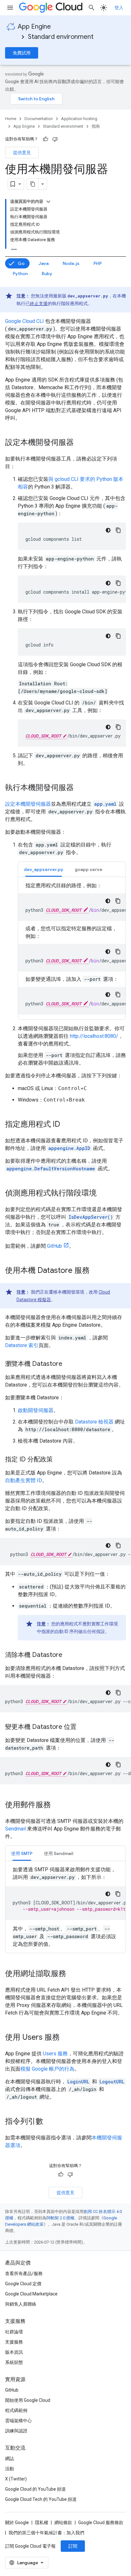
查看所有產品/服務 (24, 2273)
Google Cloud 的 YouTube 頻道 (35, 2489)
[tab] (44, 869)
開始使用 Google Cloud (28, 2400)
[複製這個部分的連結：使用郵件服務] (57, 1805)
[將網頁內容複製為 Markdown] (33, 184)
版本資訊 (14, 2352)
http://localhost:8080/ (94, 1036)
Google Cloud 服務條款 (101, 2522)
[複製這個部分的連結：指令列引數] (50, 2122)
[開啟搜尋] (92, 8)
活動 (10, 2469)
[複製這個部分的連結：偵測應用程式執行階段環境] (103, 1194)
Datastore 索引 (22, 1345)
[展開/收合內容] (48, 202)
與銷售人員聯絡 (21, 2304)
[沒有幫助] (55, 139)
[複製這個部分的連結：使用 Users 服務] (66, 2038)
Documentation (39, 119)
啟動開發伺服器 (36, 1410)
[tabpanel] (72, 948)
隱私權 (42, 2522)
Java (44, 263)
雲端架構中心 (18, 2421)
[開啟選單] (10, 8)
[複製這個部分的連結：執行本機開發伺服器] (80, 788)
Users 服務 (55, 2054)
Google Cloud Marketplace (31, 2294)
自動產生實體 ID (24, 1480)
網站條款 (63, 2522)
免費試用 (22, 53)
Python (20, 274)
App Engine (34, 27)
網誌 (10, 2458)
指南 (96, 126)
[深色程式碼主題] (108, 530)
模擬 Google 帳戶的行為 (47, 2069)
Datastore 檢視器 (94, 1422)
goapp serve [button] (89, 869)
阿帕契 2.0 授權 (60, 2218)
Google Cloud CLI (24, 321)
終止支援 (39, 303)
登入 (119, 8)
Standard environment (61, 37)
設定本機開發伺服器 (28, 804)
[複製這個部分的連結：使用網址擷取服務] (72, 1974)
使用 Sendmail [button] (59, 1853)
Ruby (47, 274)
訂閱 (73, 2546)
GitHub (55, 1246)
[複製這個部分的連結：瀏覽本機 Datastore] (69, 1364)
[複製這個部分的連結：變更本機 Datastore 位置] (83, 1727)
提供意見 (22, 153)
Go (21, 263)
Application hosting (79, 119)
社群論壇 (14, 2332)
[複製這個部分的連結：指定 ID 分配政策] (59, 1460)
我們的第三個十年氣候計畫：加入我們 (46, 2533)
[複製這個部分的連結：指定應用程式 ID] (66, 1125)
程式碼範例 (16, 2410)
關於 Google (17, 2522)
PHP (98, 263)
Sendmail (15, 1829)
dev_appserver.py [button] (44, 869)
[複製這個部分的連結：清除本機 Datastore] (69, 1655)
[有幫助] (45, 139)
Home (11, 119)
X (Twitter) (16, 2479)
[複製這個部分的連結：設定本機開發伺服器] (80, 443)
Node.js (71, 263)
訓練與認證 (16, 2431)
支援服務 (14, 2342)
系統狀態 (14, 2362)
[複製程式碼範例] (118, 530)
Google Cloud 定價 (23, 2284)
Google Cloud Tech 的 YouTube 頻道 (41, 2499)
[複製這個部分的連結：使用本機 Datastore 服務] (96, 1271)
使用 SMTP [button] (22, 1853)
